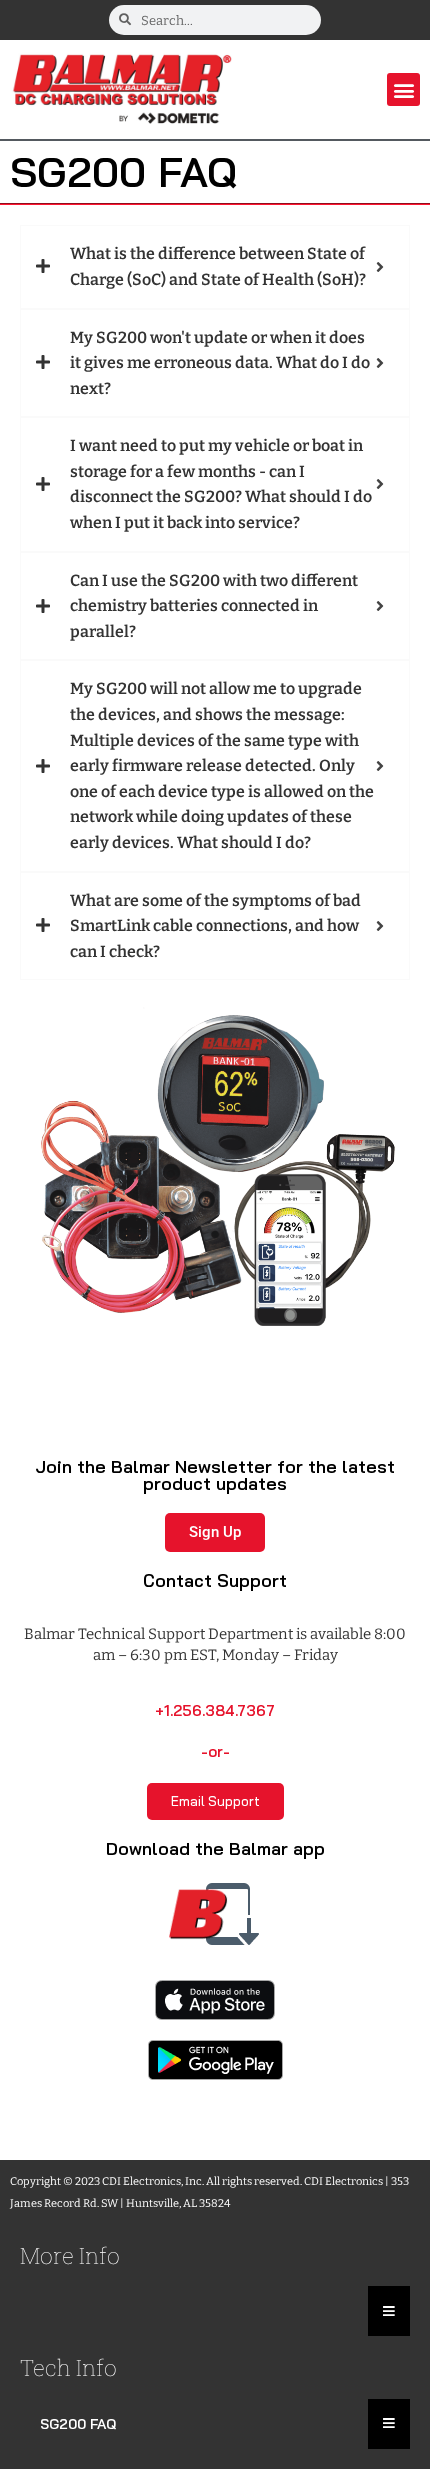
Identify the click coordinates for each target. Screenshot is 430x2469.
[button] (403, 89)
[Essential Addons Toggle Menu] (389, 2311)
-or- (215, 1751)
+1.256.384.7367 (215, 1710)
